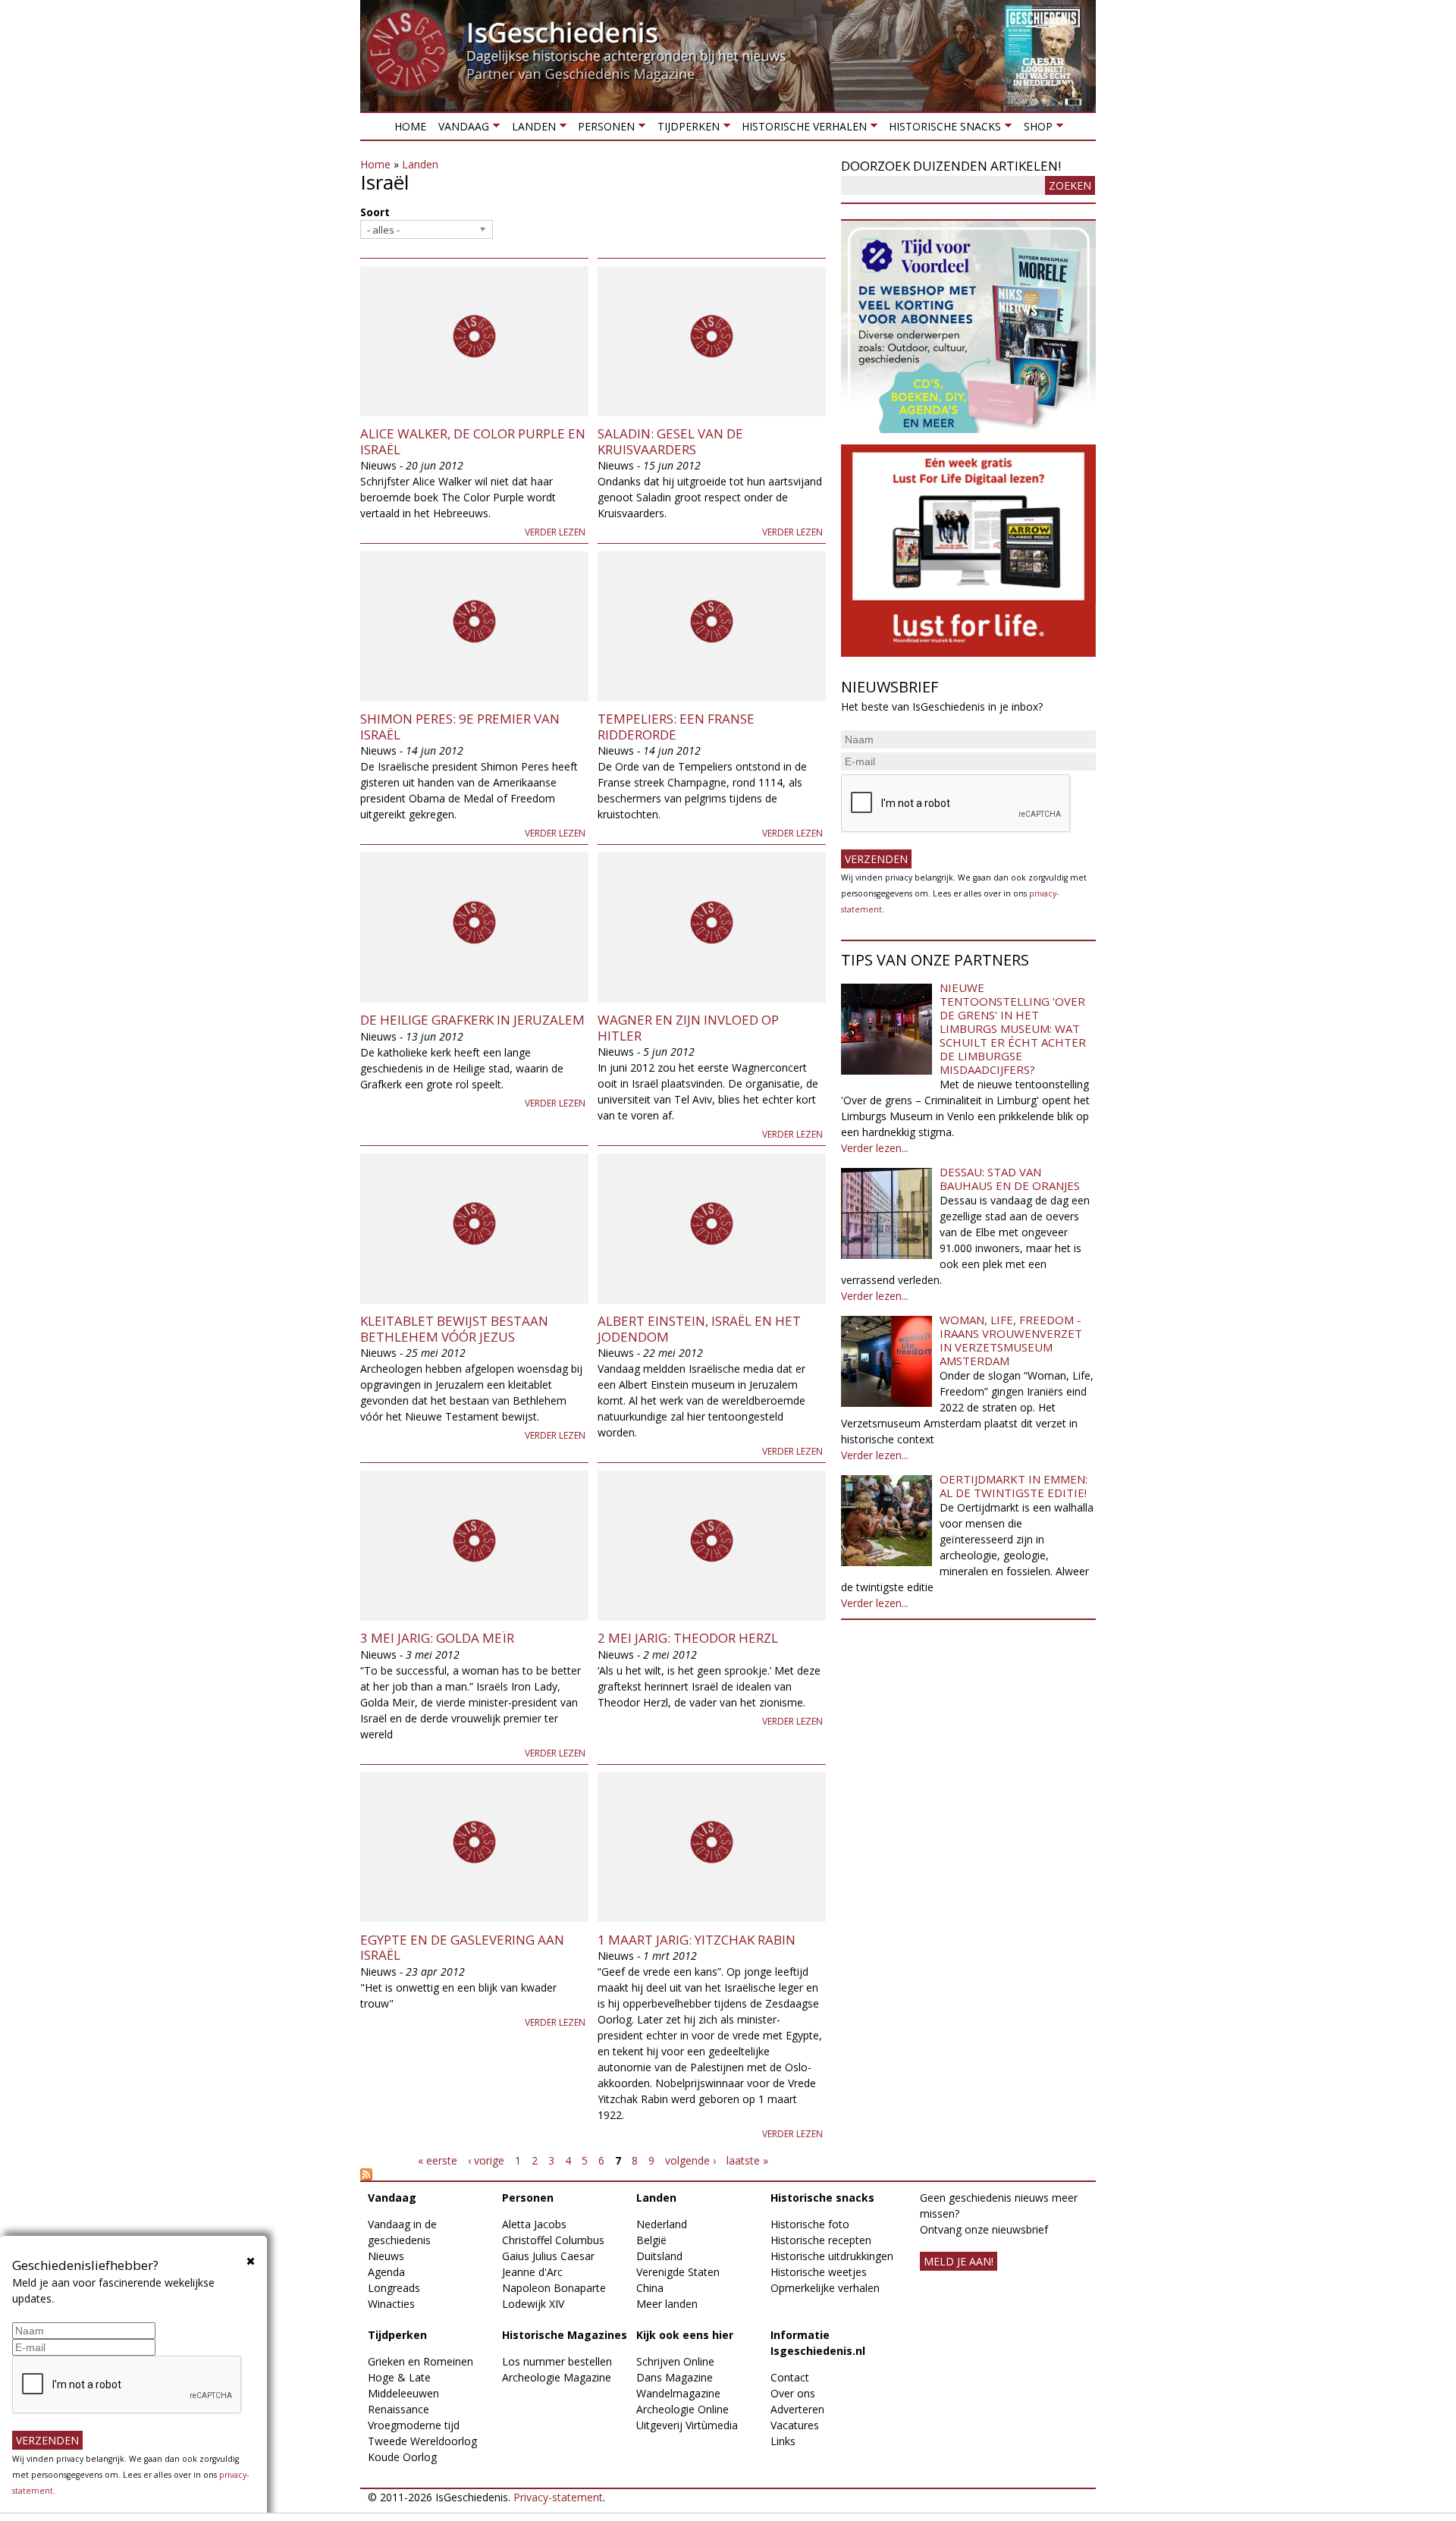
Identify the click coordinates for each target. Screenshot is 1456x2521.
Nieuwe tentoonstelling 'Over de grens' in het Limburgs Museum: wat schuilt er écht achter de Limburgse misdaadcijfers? (1013, 1028)
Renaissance (399, 2409)
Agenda (386, 2272)
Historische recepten (821, 2240)
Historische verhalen (801, 129)
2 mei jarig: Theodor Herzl (688, 1638)
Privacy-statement (558, 2497)
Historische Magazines (565, 2335)
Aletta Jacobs (534, 2224)
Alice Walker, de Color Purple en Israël (473, 441)
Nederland (662, 2224)
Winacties (391, 2304)
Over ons (793, 2393)
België (651, 2240)
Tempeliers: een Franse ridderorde (676, 726)
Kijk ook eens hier (685, 2335)
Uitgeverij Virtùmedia (687, 2425)
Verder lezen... (875, 1148)
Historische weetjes (819, 2272)
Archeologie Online (682, 2409)
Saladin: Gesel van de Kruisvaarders (670, 441)
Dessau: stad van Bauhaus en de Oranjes (1010, 1179)
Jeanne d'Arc (532, 2272)
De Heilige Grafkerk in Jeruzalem (472, 1020)
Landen (530, 129)
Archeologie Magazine (557, 2377)
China (650, 2288)
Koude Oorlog (402, 2457)
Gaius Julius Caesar (548, 2256)
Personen (603, 129)
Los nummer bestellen (557, 2361)
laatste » (747, 2160)
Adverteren (797, 2409)
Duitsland (659, 2256)
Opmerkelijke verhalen (825, 2288)
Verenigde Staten (678, 2272)
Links (783, 2441)
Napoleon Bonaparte (554, 2288)
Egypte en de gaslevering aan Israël (462, 1947)
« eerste (438, 2160)
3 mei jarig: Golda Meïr (437, 1638)
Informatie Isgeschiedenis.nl (818, 2343)
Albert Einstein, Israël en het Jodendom (699, 1328)
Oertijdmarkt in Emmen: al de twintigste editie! (1014, 1486)
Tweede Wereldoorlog (422, 2441)
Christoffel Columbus (553, 2240)
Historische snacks (942, 129)
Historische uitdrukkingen (832, 2256)
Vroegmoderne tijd (414, 2425)
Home (410, 126)
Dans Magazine (675, 2377)
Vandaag (461, 129)
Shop (1034, 129)
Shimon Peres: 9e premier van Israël (460, 726)
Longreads (394, 2288)
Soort (375, 212)
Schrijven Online (675, 2361)
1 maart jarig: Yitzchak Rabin (697, 1940)
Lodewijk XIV (533, 2304)
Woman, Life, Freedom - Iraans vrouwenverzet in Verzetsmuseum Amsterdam (1011, 1340)
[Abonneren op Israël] (593, 2174)
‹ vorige (486, 2160)
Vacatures (795, 2425)
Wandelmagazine (678, 2393)
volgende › (690, 2160)
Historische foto (810, 2224)
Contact (790, 2377)
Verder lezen (555, 532)
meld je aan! (959, 2261)
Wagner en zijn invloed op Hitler (688, 1027)
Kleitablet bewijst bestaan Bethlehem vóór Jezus (454, 1328)
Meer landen (667, 2304)
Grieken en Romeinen (420, 2361)
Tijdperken (685, 129)
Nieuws (386, 2256)
